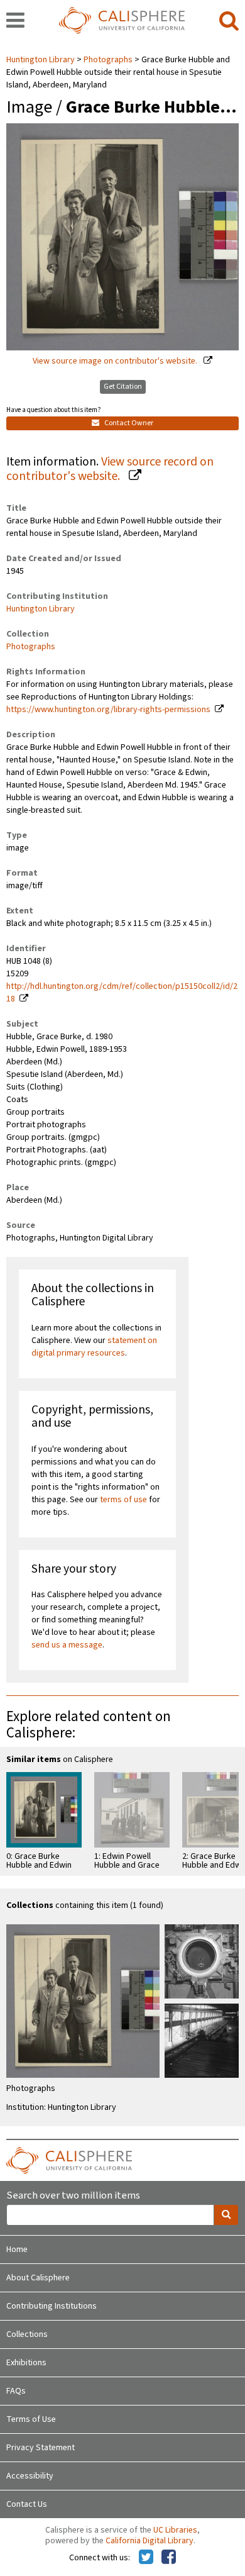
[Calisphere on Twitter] (146, 2558)
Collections (27, 2334)
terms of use (123, 1500)
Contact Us (27, 2504)
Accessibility (30, 2476)
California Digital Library (150, 2541)
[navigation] (15, 21)
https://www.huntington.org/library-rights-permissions (108, 710)
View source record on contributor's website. (110, 469)
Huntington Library (41, 60)
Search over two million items (73, 2196)
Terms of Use (31, 2419)
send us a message (67, 1645)
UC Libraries (175, 2530)
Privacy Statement (41, 2448)
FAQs (16, 2391)
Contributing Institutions (52, 2306)
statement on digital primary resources (94, 1347)
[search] (229, 21)
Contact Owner (128, 423)
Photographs (108, 60)
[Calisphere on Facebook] (169, 2558)
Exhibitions (26, 2363)
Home (17, 2250)
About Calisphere (38, 2278)
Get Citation (123, 387)
